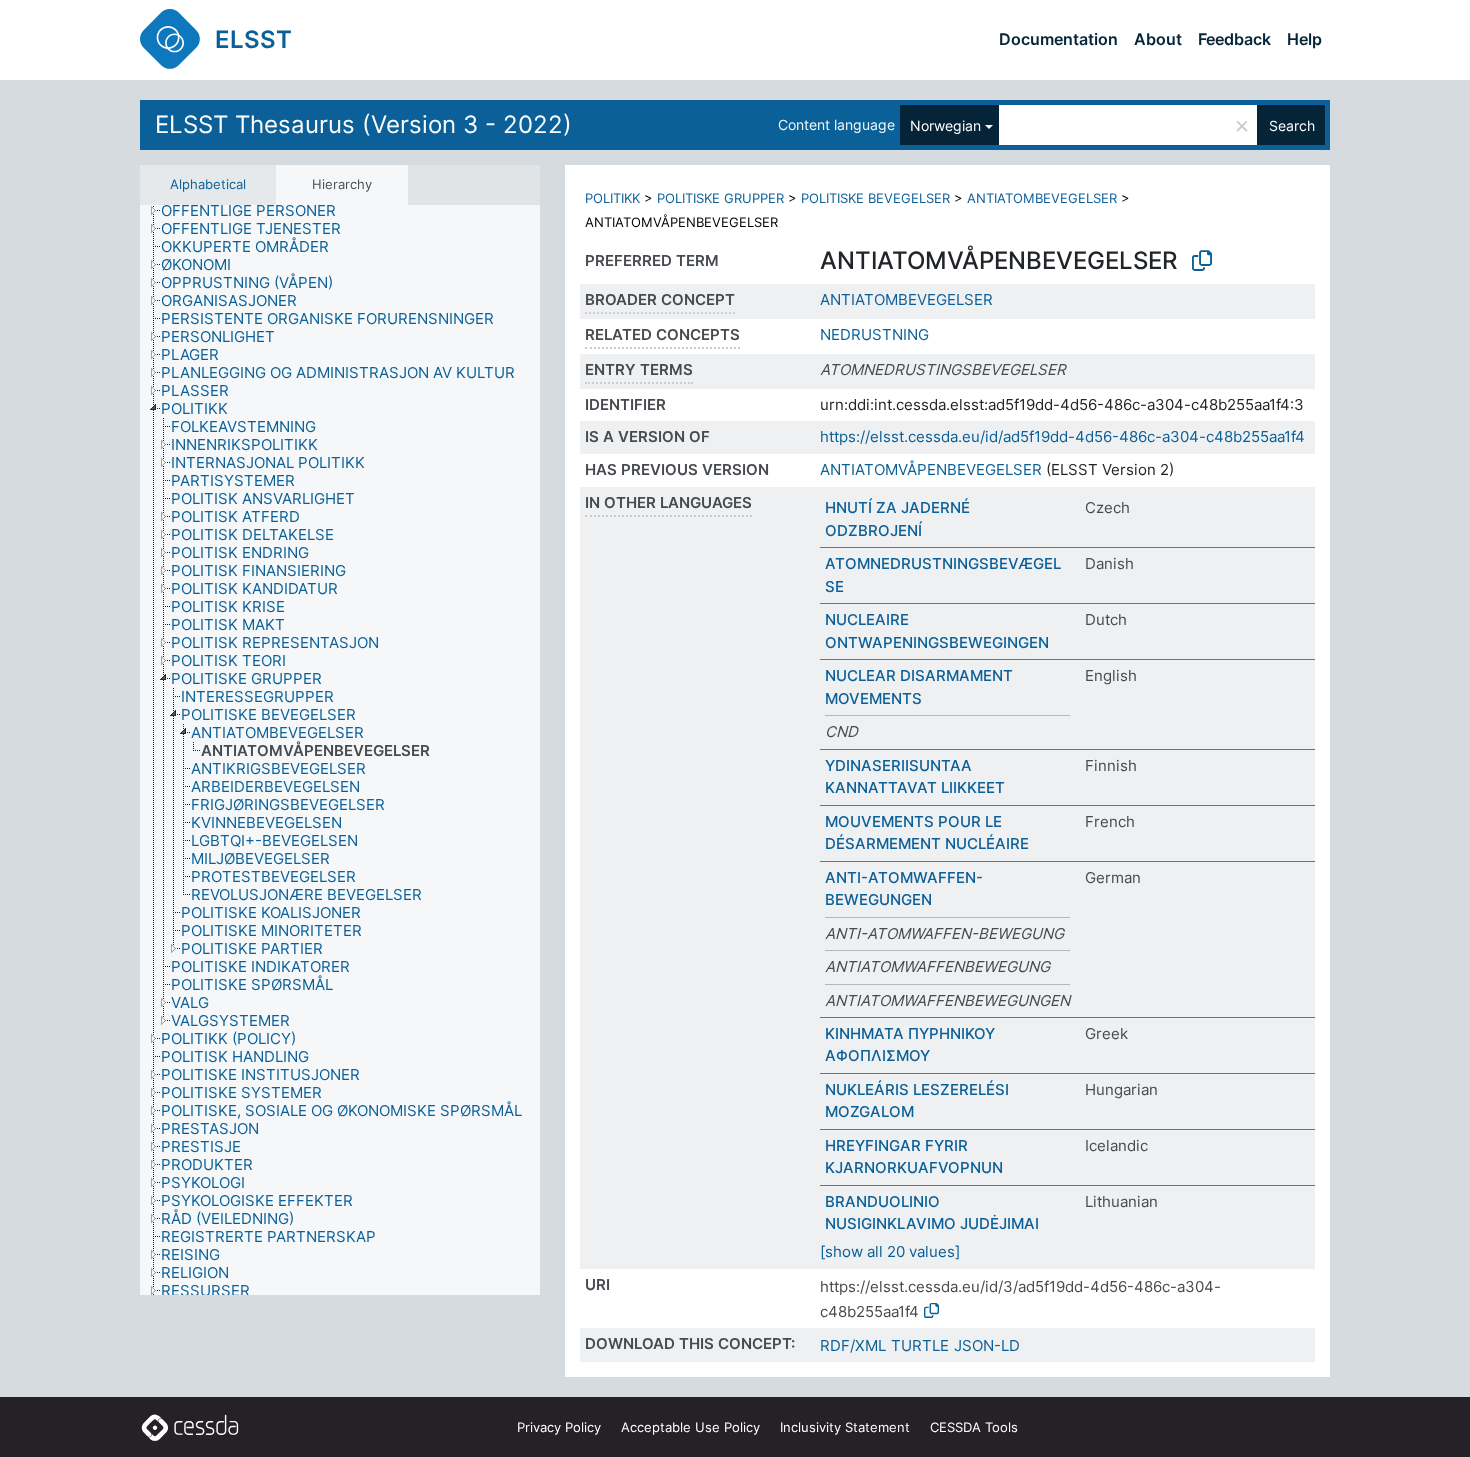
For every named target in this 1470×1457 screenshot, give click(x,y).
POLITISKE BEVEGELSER (875, 198)
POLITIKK (612, 198)
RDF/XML (853, 1345)
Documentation (1058, 39)
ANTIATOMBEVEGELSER (1042, 198)
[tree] (340, 750)
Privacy (559, 1427)
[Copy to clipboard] (1202, 261)
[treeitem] (257, 211)
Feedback (1234, 39)
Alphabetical (208, 184)
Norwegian (945, 125)
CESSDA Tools (974, 1427)
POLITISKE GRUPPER (720, 198)
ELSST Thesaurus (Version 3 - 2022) (363, 124)
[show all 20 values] (890, 1251)
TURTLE (920, 1345)
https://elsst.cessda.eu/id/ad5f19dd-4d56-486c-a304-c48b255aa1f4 (1062, 436)
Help (1304, 39)
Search (1292, 125)
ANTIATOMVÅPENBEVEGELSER (931, 469)
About (1158, 39)
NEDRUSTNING (874, 334)
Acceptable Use (690, 1427)
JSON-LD (987, 1345)
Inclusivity (845, 1427)
